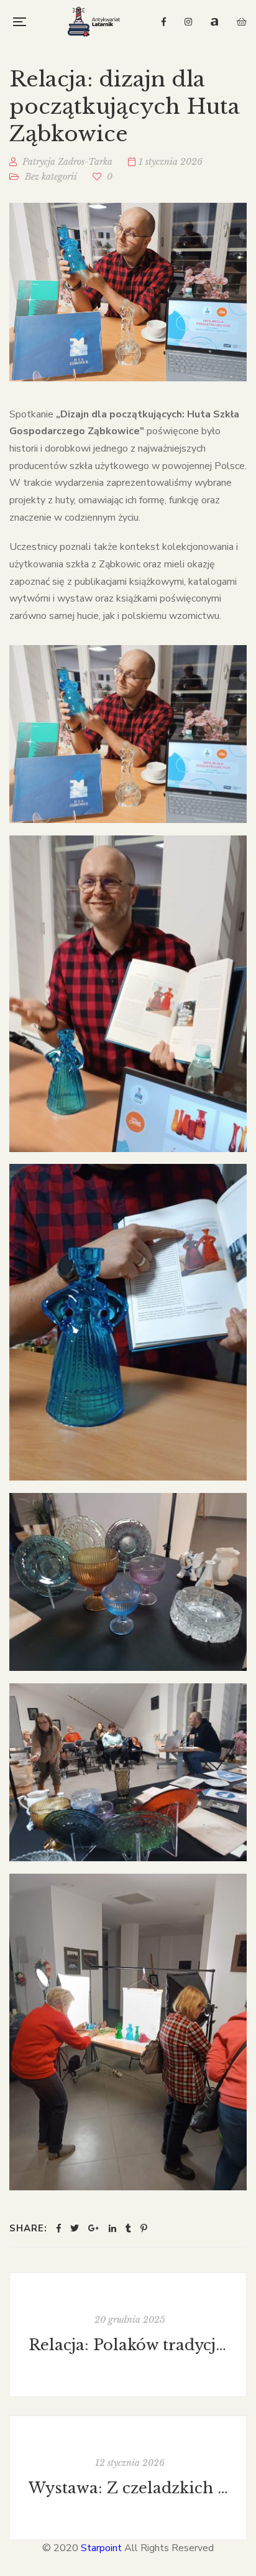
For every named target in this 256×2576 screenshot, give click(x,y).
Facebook (164, 22)
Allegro (214, 22)
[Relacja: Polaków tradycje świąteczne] (128, 2335)
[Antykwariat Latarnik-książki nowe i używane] (94, 22)
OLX (242, 22)
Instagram (188, 22)
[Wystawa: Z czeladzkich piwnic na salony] (128, 2478)
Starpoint (101, 2548)
